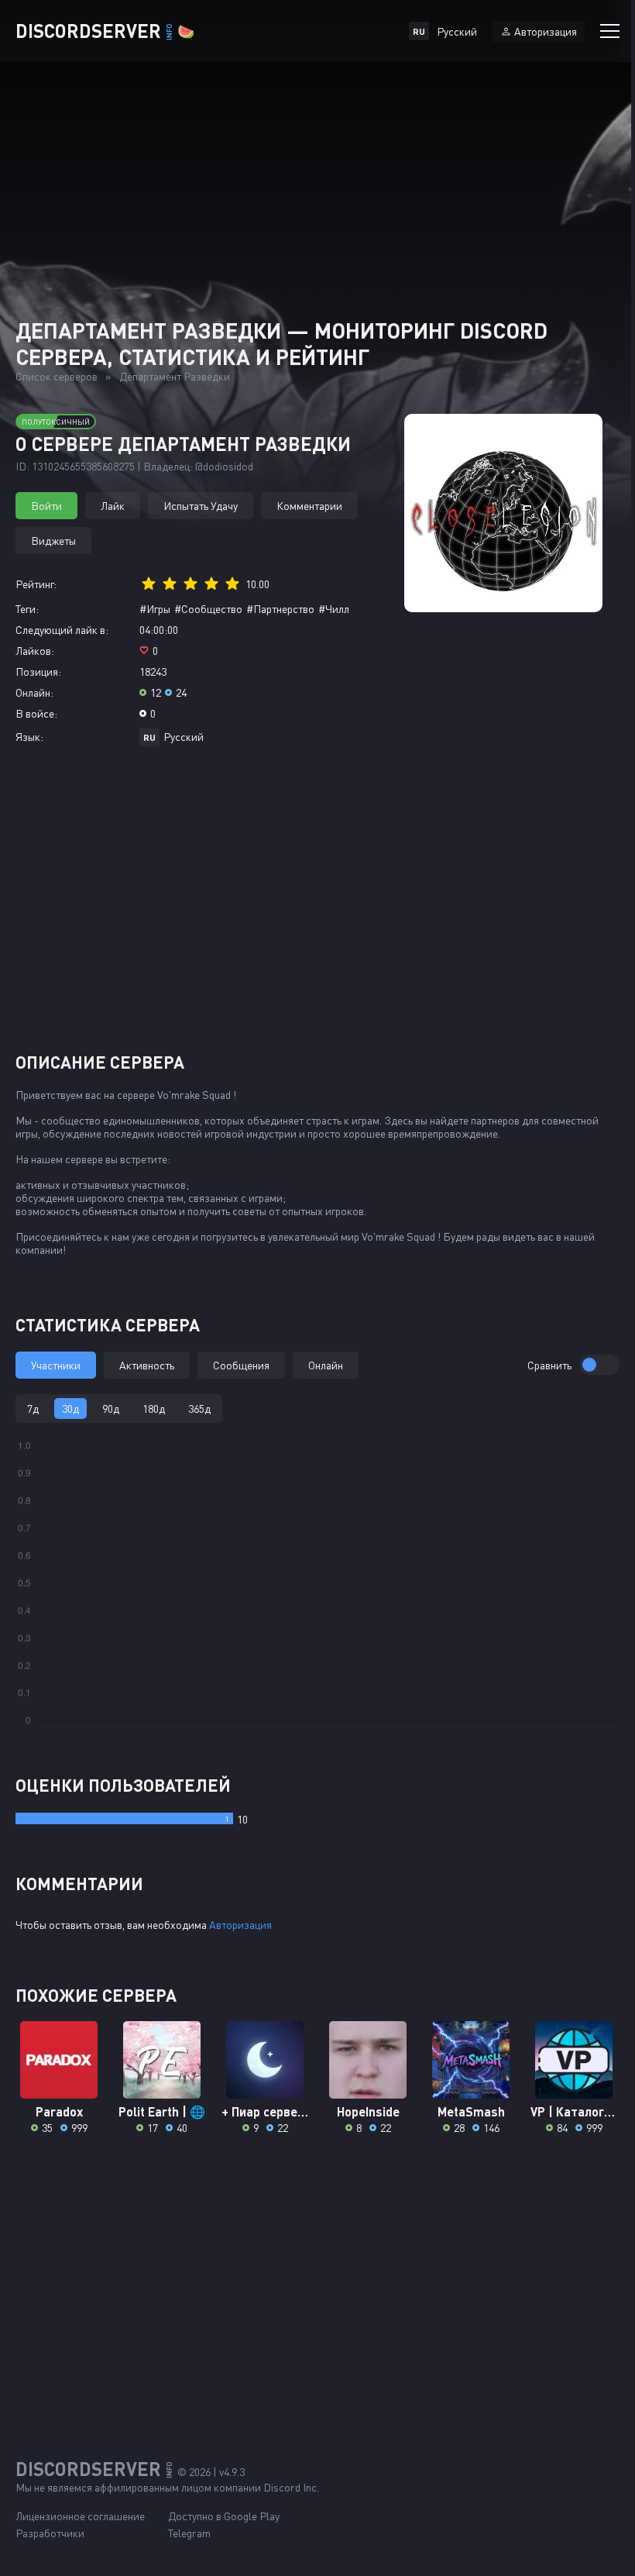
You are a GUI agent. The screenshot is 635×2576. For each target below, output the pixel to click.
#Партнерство (280, 609)
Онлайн (326, 1365)
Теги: (27, 609)
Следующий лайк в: (62, 630)
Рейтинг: (36, 584)
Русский (184, 737)
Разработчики (50, 2533)
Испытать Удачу (201, 506)
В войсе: (36, 713)
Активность (147, 1365)
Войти (46, 506)
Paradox (59, 2111)
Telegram (189, 2533)
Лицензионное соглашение (80, 2516)
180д (154, 1409)
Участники (56, 1365)
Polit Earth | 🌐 (162, 2111)
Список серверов (57, 376)
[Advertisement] (317, 905)
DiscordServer (105, 31)
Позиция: (38, 672)
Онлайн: (34, 692)
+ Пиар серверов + (265, 2111)
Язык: (29, 737)
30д (70, 1409)
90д (111, 1409)
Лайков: (35, 651)
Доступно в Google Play (224, 2516)
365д (199, 1409)
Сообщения (241, 1365)
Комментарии (309, 506)
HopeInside (368, 2111)
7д (33, 1409)
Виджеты (53, 541)
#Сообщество (208, 609)
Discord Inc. (291, 2487)
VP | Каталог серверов (574, 2111)
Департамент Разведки (175, 376)
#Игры (155, 609)
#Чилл (334, 609)
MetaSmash (471, 2111)
